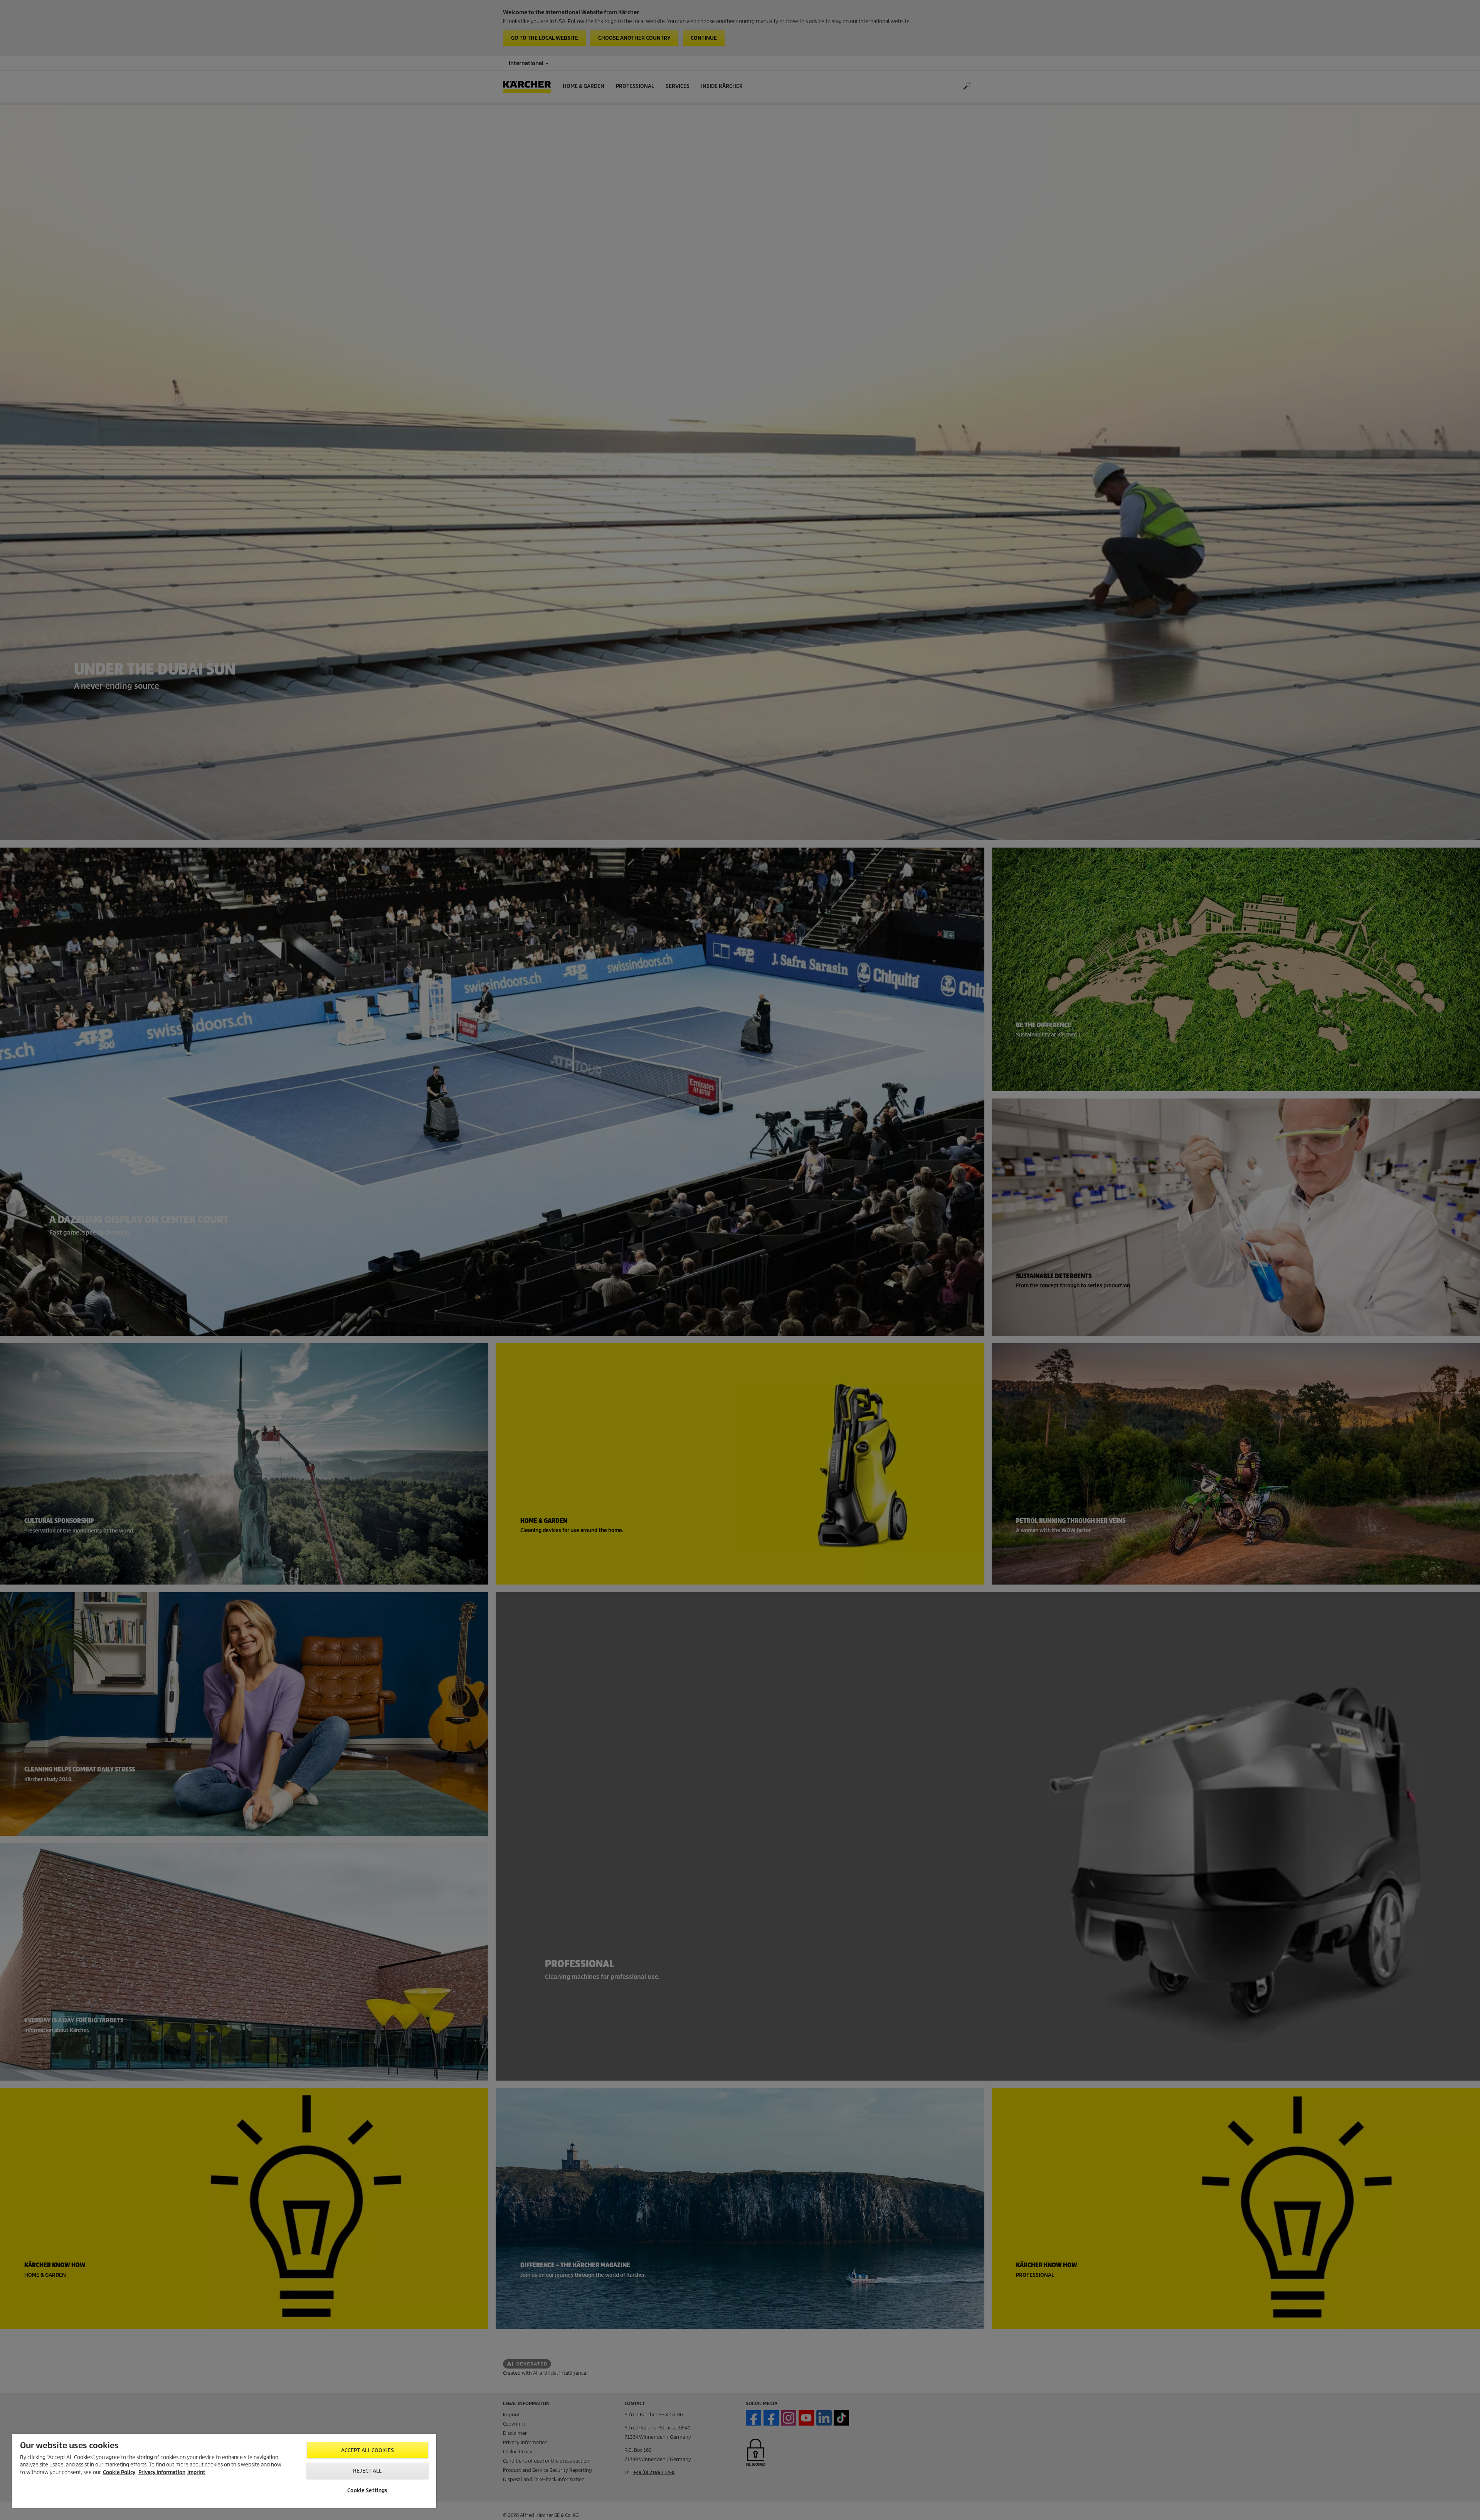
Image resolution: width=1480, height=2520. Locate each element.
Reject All (367, 2471)
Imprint (196, 2472)
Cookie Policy (119, 2472)
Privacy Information (162, 2472)
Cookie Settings (367, 2491)
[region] (224, 2471)
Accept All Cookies (367, 2450)
